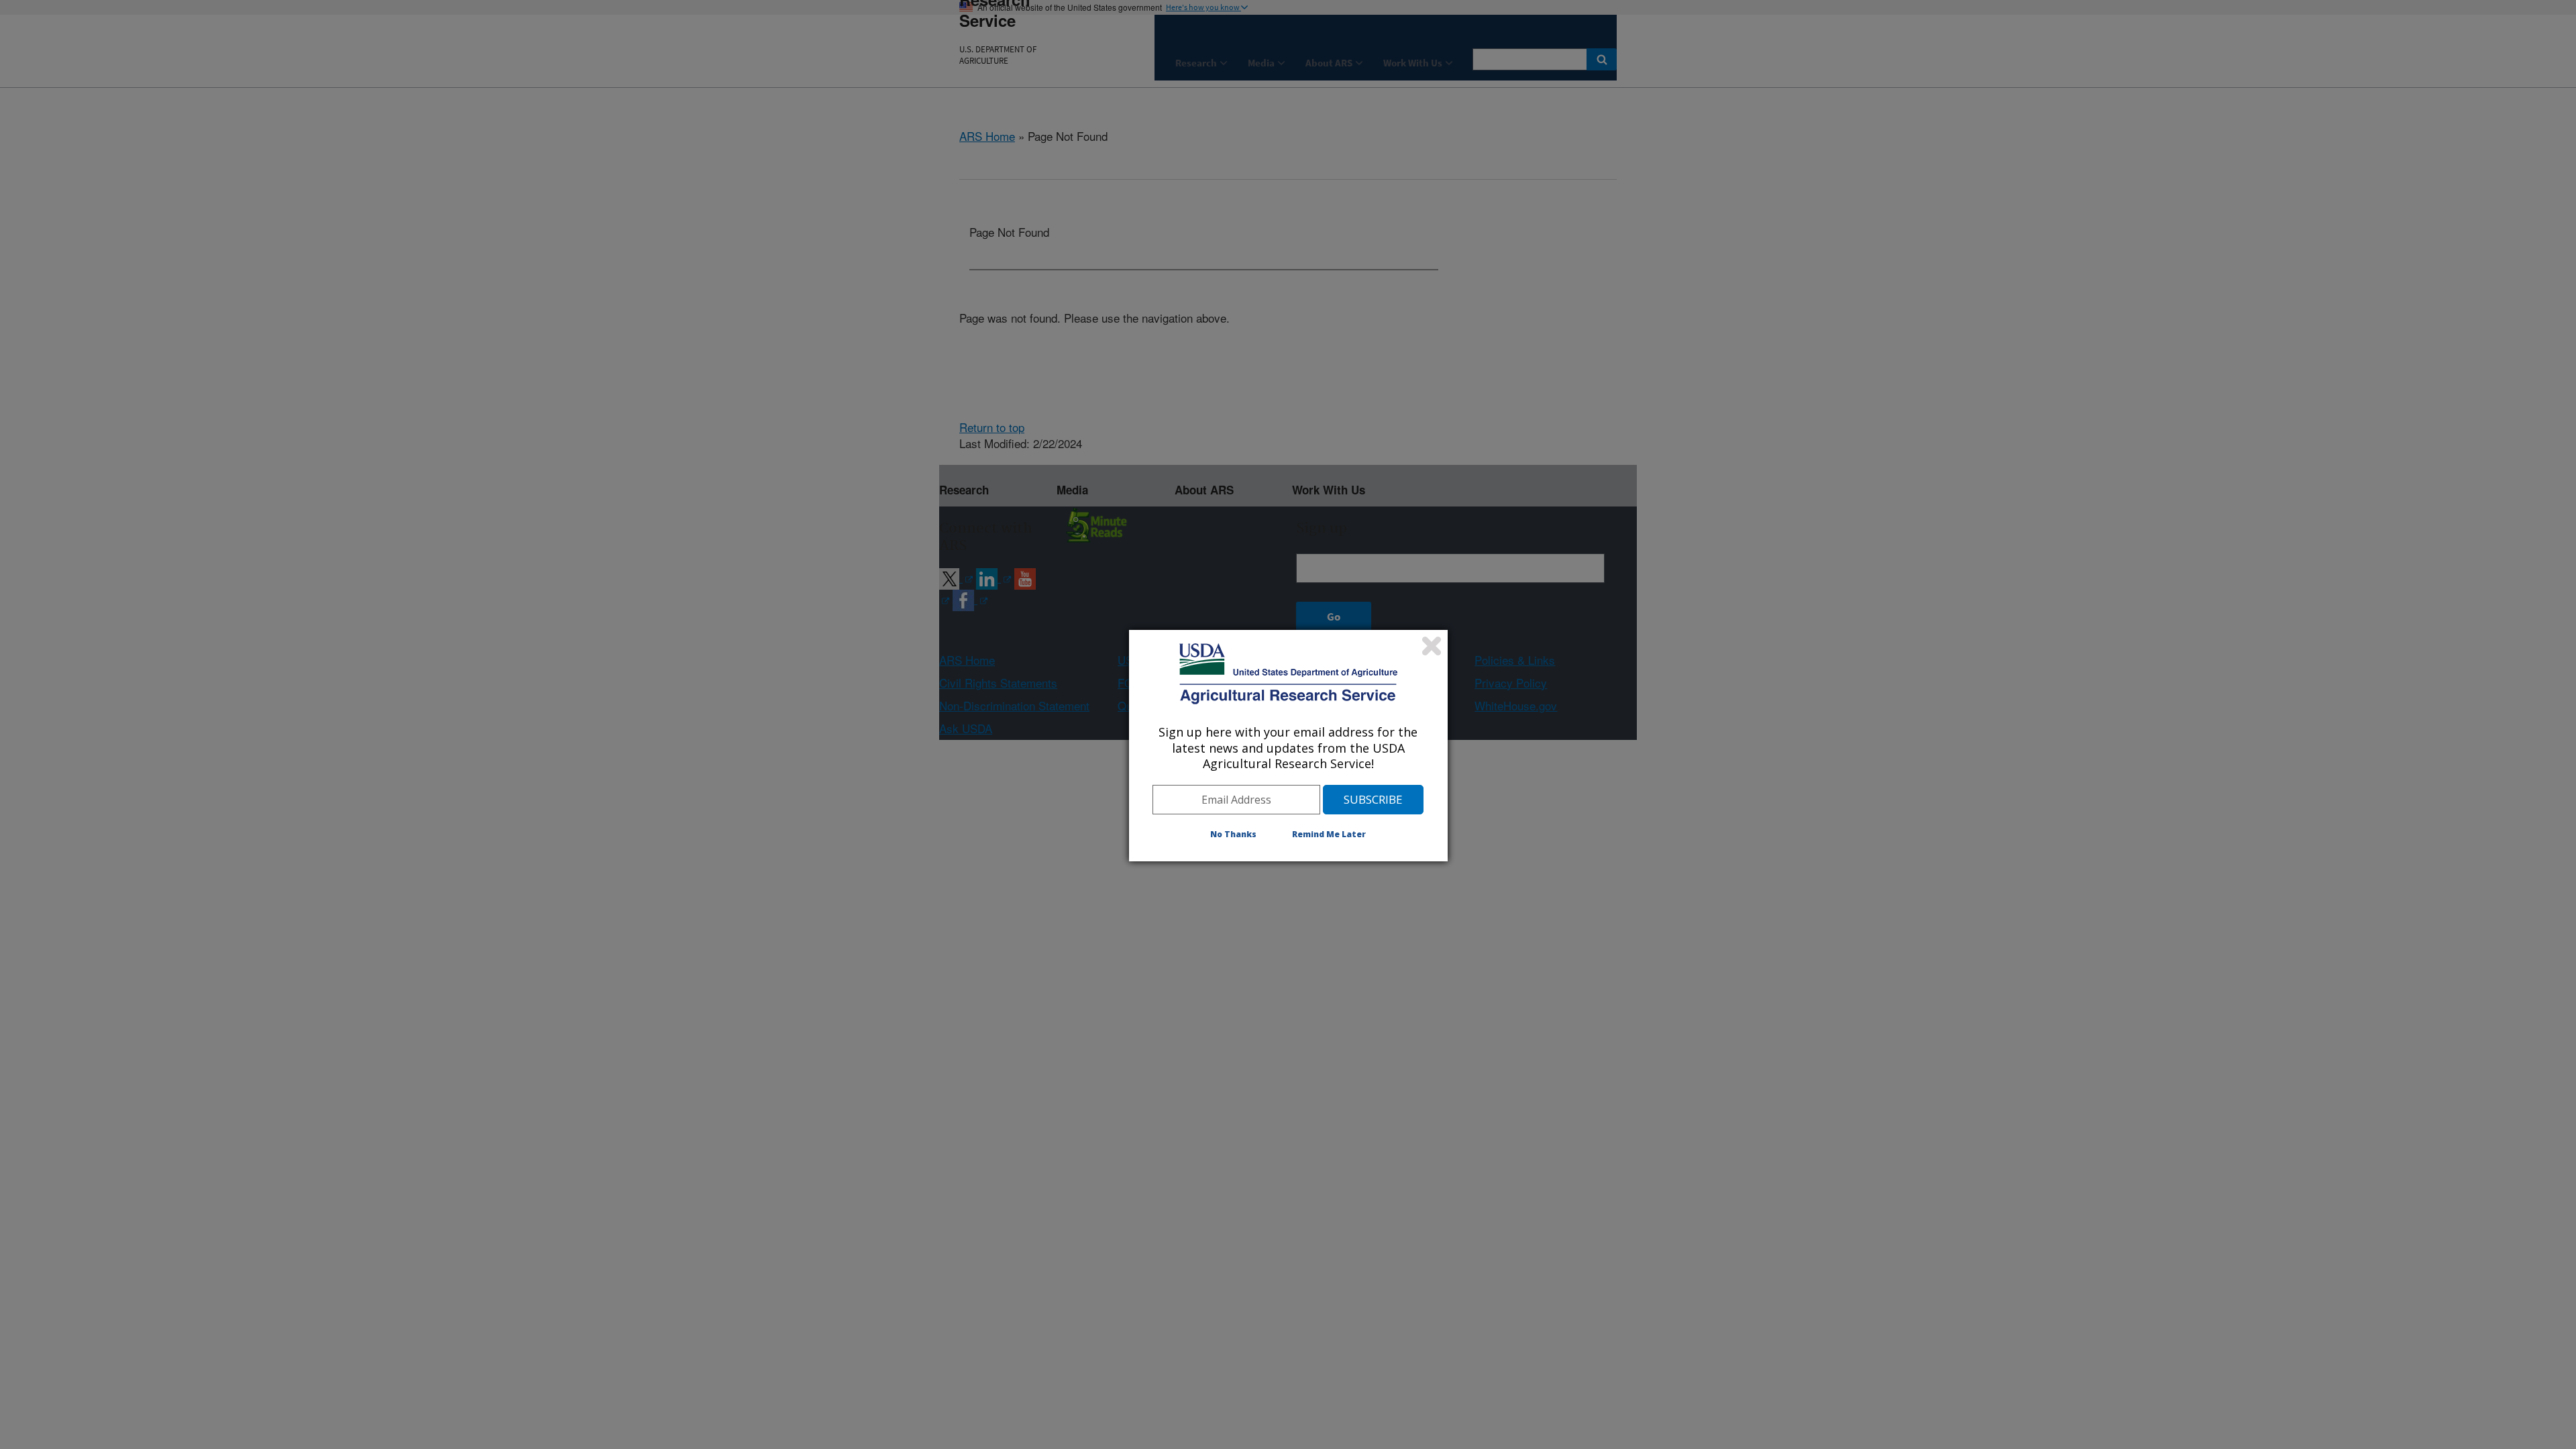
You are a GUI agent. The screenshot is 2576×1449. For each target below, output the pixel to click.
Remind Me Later (1329, 834)
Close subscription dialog (1432, 646)
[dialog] (1288, 745)
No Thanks (1233, 834)
